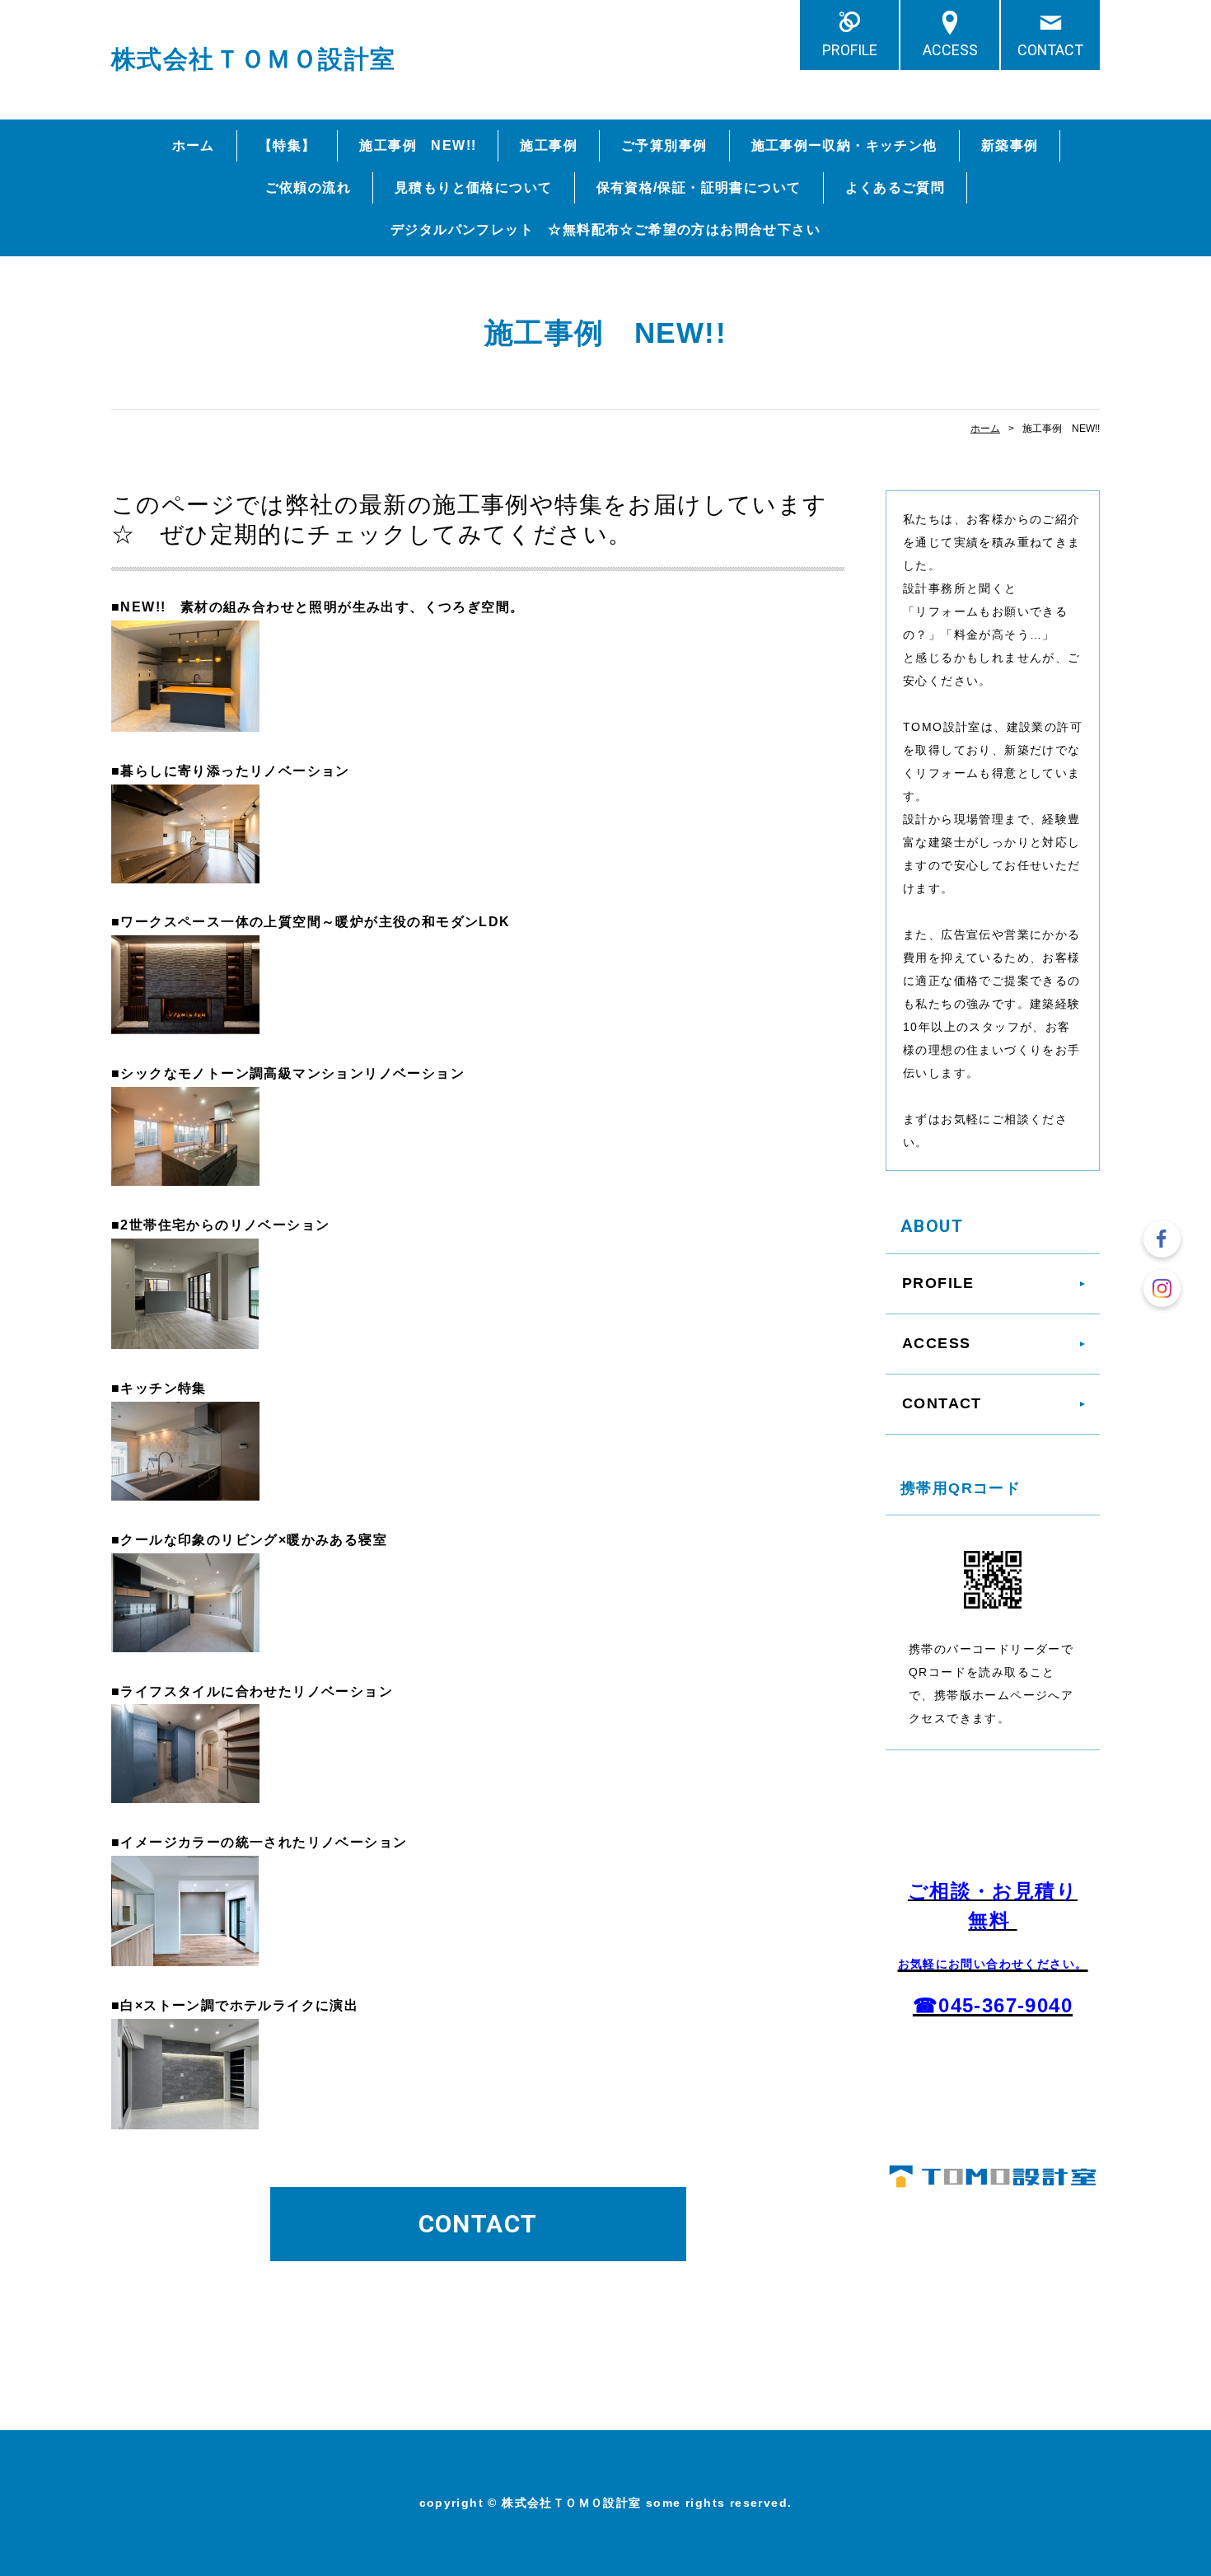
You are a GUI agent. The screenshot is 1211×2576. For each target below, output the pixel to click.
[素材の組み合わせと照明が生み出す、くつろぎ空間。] (185, 718)
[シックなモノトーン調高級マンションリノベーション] (185, 1172)
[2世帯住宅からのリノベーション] (185, 1335)
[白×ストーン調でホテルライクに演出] (185, 2116)
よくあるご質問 (895, 187)
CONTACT (1050, 50)
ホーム (194, 145)
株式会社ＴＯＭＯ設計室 (253, 59)
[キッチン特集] (185, 1487)
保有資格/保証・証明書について (699, 187)
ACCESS (950, 50)
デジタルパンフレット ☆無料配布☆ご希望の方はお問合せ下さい (605, 229)
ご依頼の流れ (308, 187)
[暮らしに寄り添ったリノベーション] (185, 870)
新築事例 (1010, 145)
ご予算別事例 (664, 145)
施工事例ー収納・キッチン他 (844, 145)
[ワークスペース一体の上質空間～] (185, 1021)
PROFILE (850, 50)
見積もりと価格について (473, 187)
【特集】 (288, 145)
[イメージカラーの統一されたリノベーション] (185, 1953)
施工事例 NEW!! (418, 145)
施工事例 (549, 145)
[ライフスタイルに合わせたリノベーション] (185, 1790)
